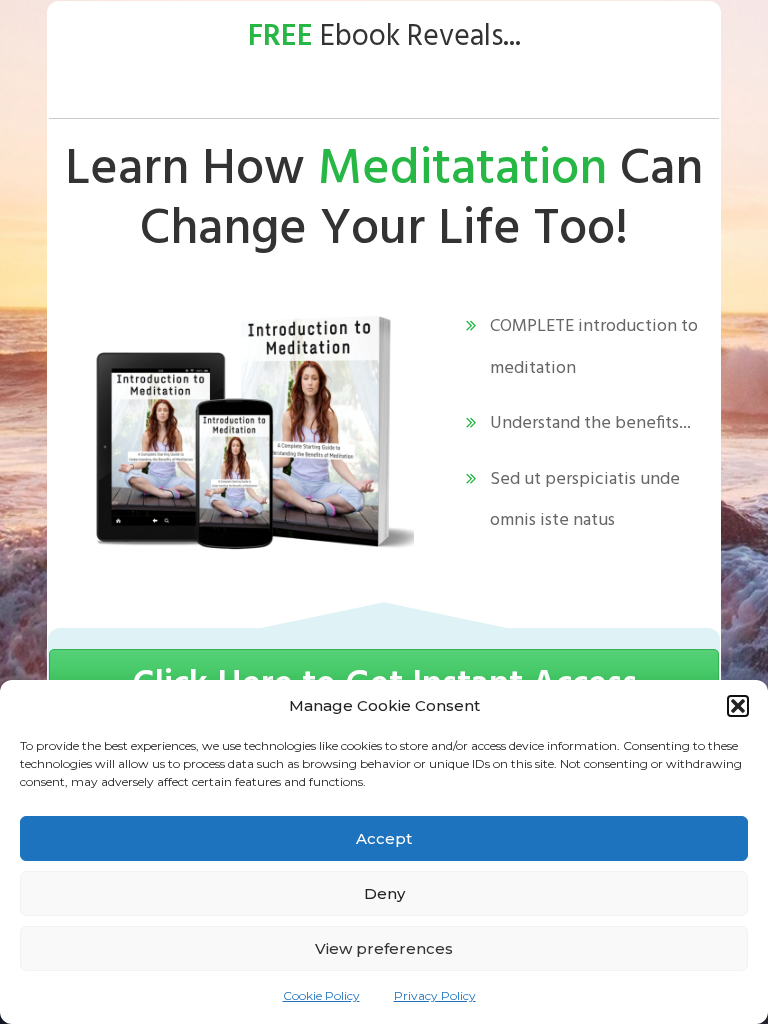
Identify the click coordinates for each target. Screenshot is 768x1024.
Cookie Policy (321, 995)
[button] (738, 706)
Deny (384, 893)
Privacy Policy (435, 995)
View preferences (384, 948)
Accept (384, 838)
